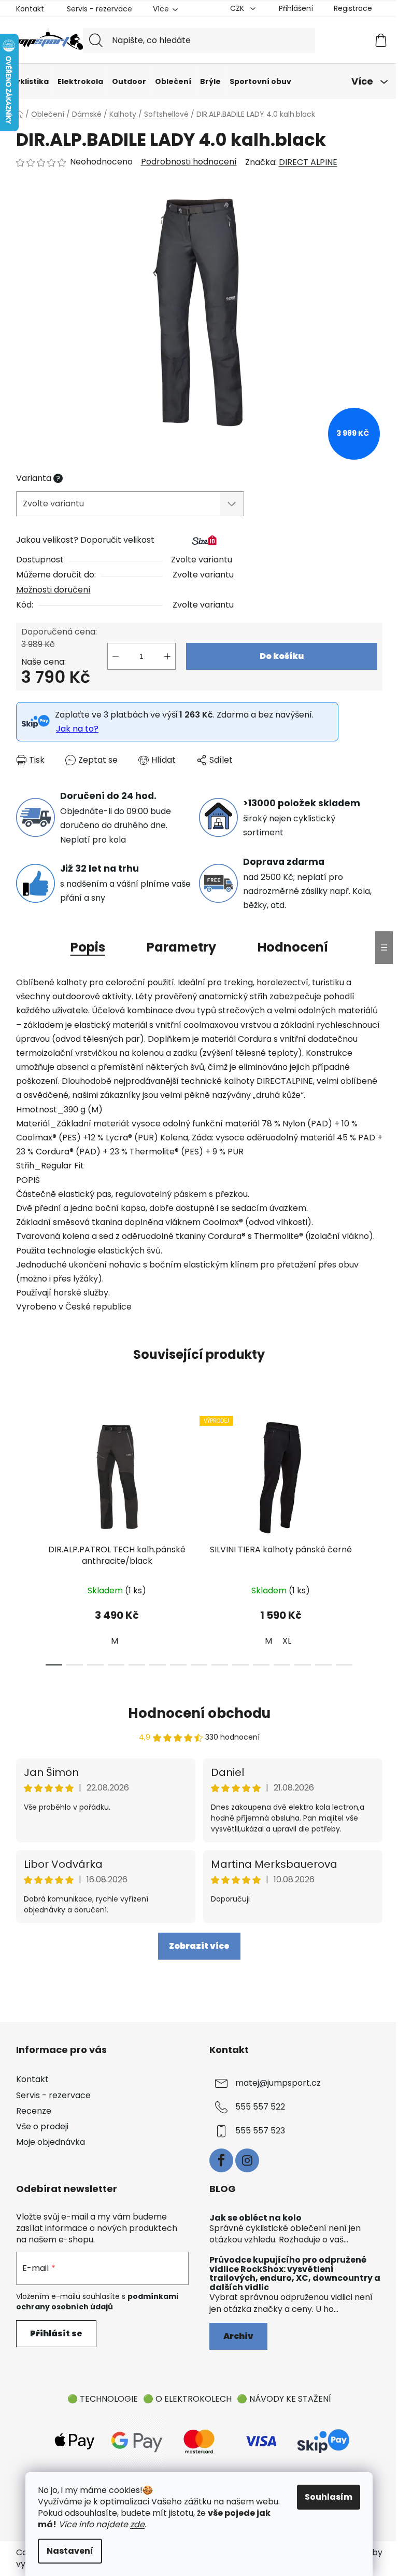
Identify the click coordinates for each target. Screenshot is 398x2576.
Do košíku (282, 656)
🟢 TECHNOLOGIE (103, 2399)
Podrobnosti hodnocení (189, 162)
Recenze (34, 2111)
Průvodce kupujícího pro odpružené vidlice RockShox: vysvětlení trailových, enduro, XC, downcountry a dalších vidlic (295, 2274)
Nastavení (70, 2551)
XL (287, 1641)
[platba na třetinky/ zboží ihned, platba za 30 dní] (323, 2441)
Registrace (353, 8)
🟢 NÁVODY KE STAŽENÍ (284, 2399)
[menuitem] (29, 81)
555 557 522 (260, 2107)
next (374, 1538)
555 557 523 (260, 2131)
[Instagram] (247, 2160)
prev (24, 1538)
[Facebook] (221, 2160)
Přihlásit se (56, 2333)
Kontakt (30, 9)
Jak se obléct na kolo (255, 2218)
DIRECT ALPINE (308, 162)
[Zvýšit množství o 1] (167, 656)
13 (323, 1665)
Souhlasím (329, 2497)
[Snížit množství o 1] (116, 656)
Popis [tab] (88, 947)
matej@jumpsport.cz (278, 2083)
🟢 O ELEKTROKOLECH (187, 2399)
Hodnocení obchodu (199, 1713)
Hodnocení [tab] (293, 947)
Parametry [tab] (181, 947)
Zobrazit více (199, 1946)
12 (303, 1665)
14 (344, 1665)
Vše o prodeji (42, 2126)
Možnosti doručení (53, 590)
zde (137, 2524)
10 (261, 1665)
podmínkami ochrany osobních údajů (97, 2302)
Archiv (238, 2336)
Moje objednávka (51, 2142)
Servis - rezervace (99, 9)
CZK (238, 8)
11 (282, 1665)
